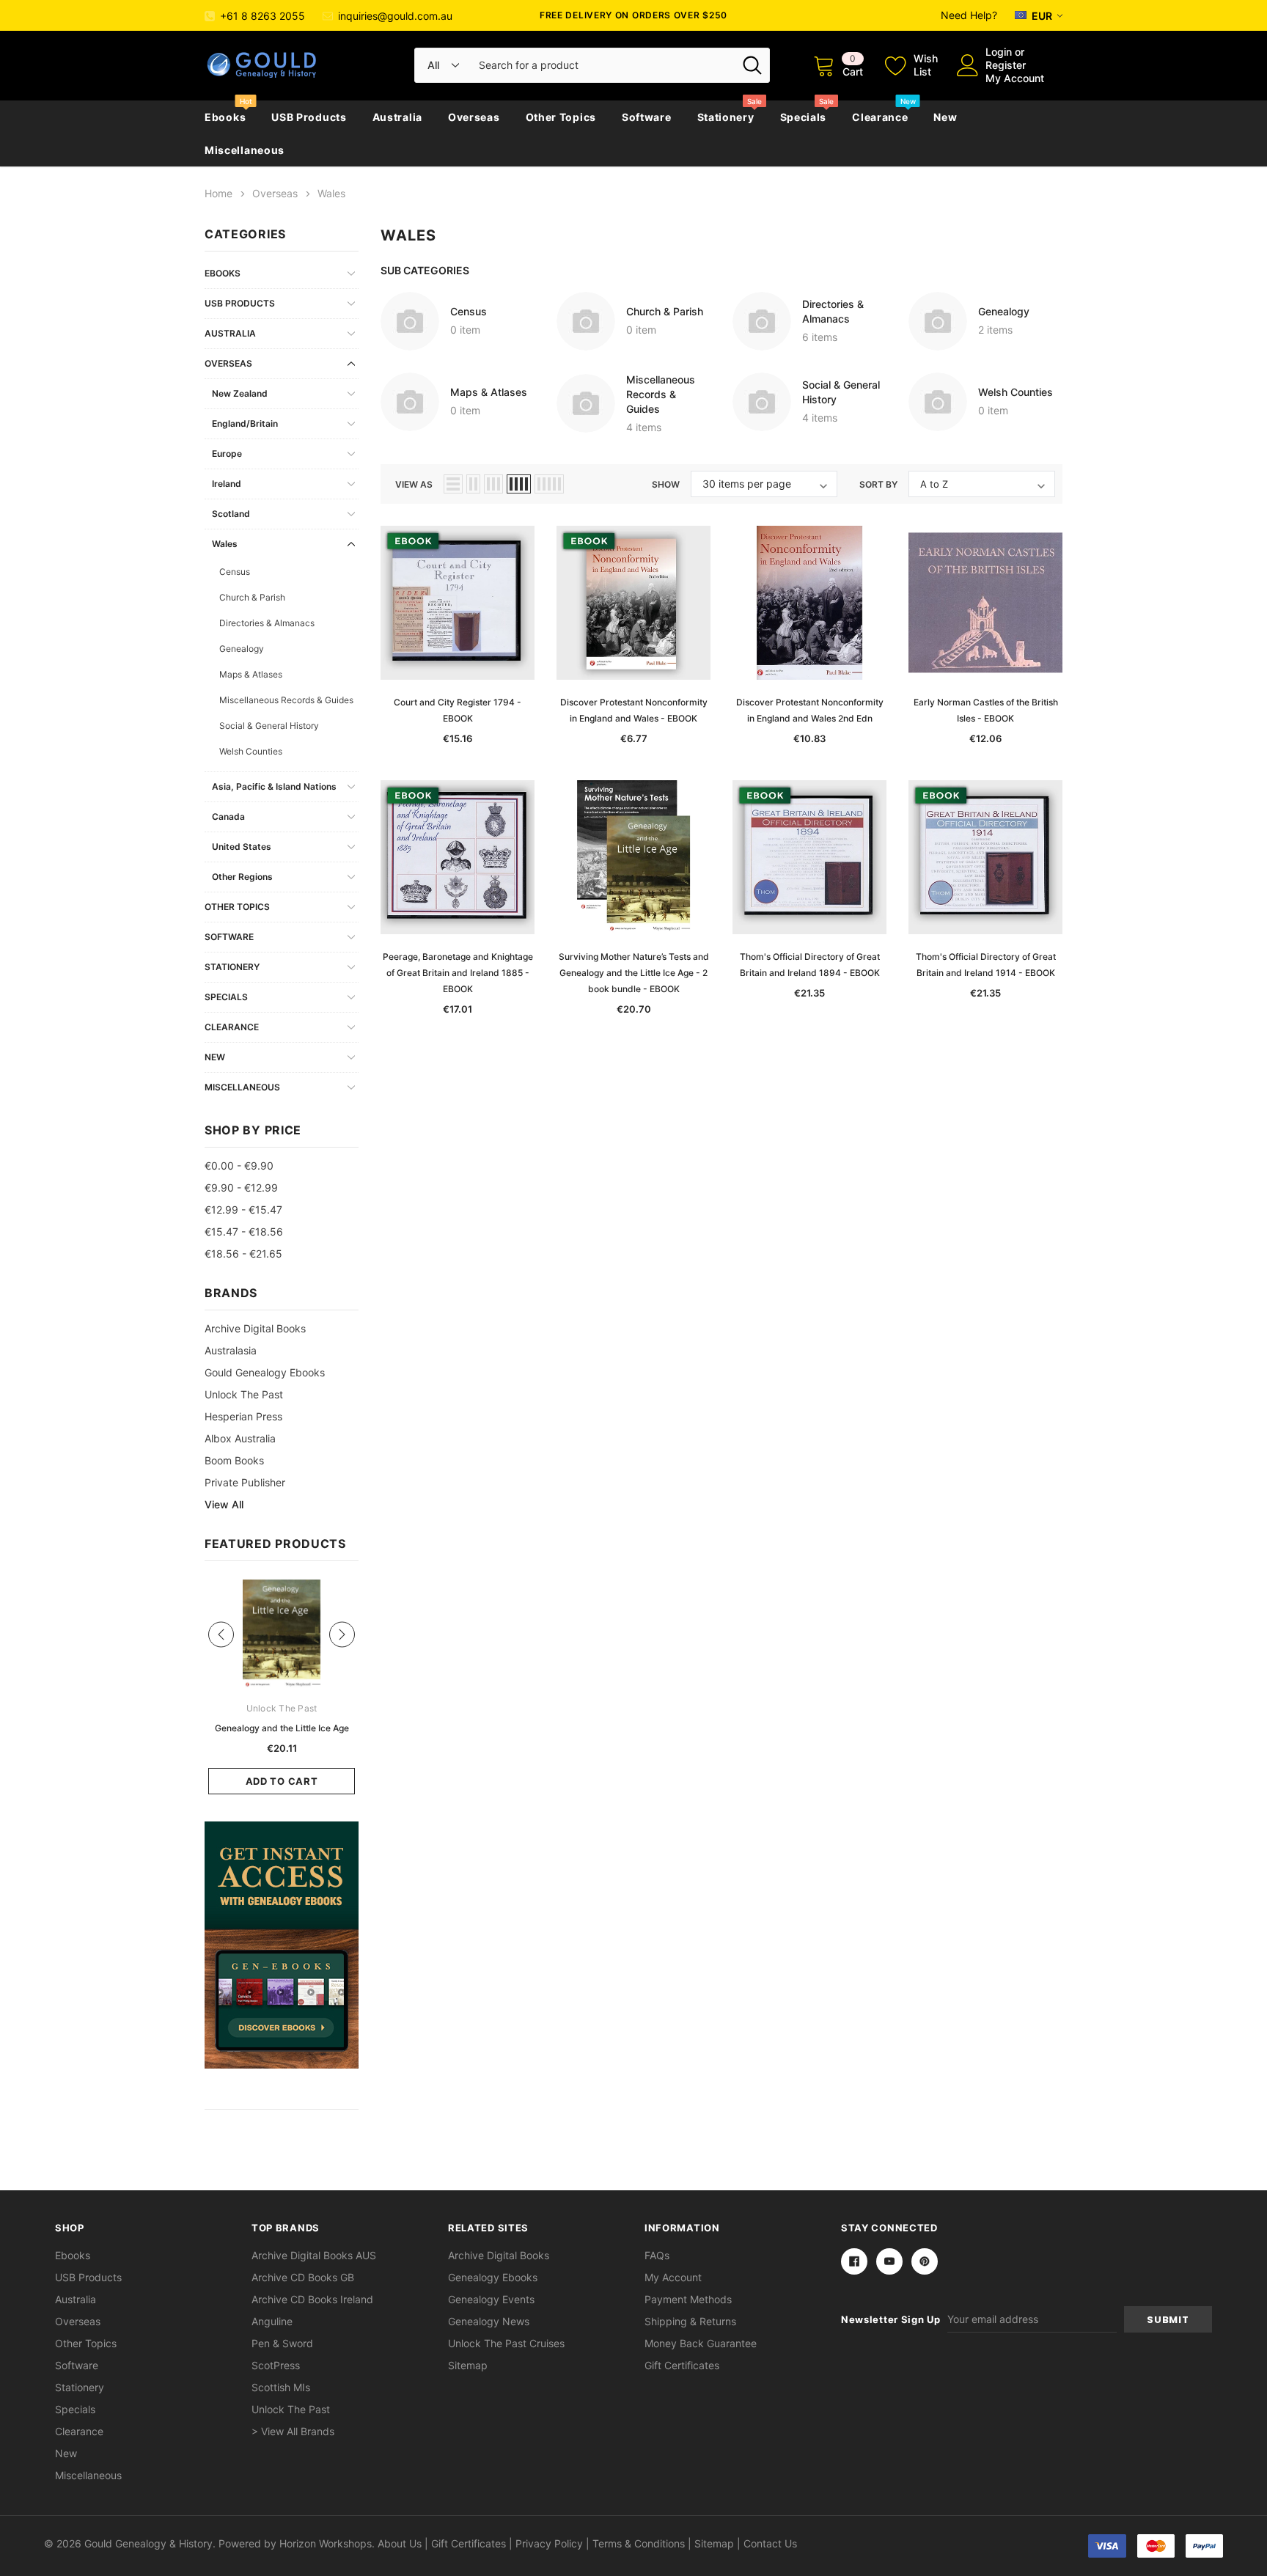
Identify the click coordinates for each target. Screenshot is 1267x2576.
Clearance (880, 117)
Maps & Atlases (251, 674)
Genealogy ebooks (493, 2277)
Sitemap (468, 2365)
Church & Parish (252, 597)
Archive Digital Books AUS (314, 2255)
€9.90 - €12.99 (241, 1188)
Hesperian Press (243, 1416)
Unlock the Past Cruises (506, 2343)
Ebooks (225, 117)
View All (224, 1504)
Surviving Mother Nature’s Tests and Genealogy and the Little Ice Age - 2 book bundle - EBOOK (634, 973)
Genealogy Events (491, 2299)
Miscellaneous (245, 150)
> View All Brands (293, 2431)
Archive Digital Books (499, 2255)
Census (235, 572)
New (945, 117)
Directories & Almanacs (267, 623)
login (999, 52)
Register (1006, 65)
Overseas (474, 117)
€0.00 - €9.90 (239, 1166)
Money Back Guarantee (701, 2343)
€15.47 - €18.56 (244, 1232)
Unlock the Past (244, 1394)
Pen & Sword (282, 2343)
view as (414, 484)
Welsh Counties (251, 751)
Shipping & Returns (690, 2321)
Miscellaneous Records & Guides (286, 700)
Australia (397, 117)
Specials (804, 117)
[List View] (453, 484)
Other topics (561, 117)
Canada (228, 817)
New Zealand (240, 393)
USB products (309, 117)
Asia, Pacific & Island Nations (274, 786)
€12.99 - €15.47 (243, 1210)
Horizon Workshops (326, 2543)
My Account (1015, 78)
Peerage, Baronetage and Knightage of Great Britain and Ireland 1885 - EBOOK (458, 973)
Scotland (231, 514)
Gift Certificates (682, 2365)
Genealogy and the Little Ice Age (282, 1728)
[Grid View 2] (473, 484)
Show (666, 484)
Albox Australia (240, 1438)
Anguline (272, 2321)
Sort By (878, 484)
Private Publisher (245, 1482)
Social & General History (269, 726)
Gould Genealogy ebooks (265, 1372)
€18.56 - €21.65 (243, 1254)
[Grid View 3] (493, 484)
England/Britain (245, 423)
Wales (225, 544)
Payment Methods (688, 2299)
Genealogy (242, 649)
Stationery (726, 117)
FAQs (657, 2255)
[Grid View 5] (549, 484)
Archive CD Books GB (303, 2277)
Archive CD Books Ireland (312, 2299)
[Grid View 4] (519, 484)
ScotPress (276, 2365)
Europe (227, 454)
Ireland (227, 484)
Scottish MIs (281, 2387)
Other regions (242, 877)
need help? (969, 15)
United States (242, 847)
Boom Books (234, 1460)
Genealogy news (489, 2321)
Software (647, 117)
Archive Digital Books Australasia (255, 1339)
